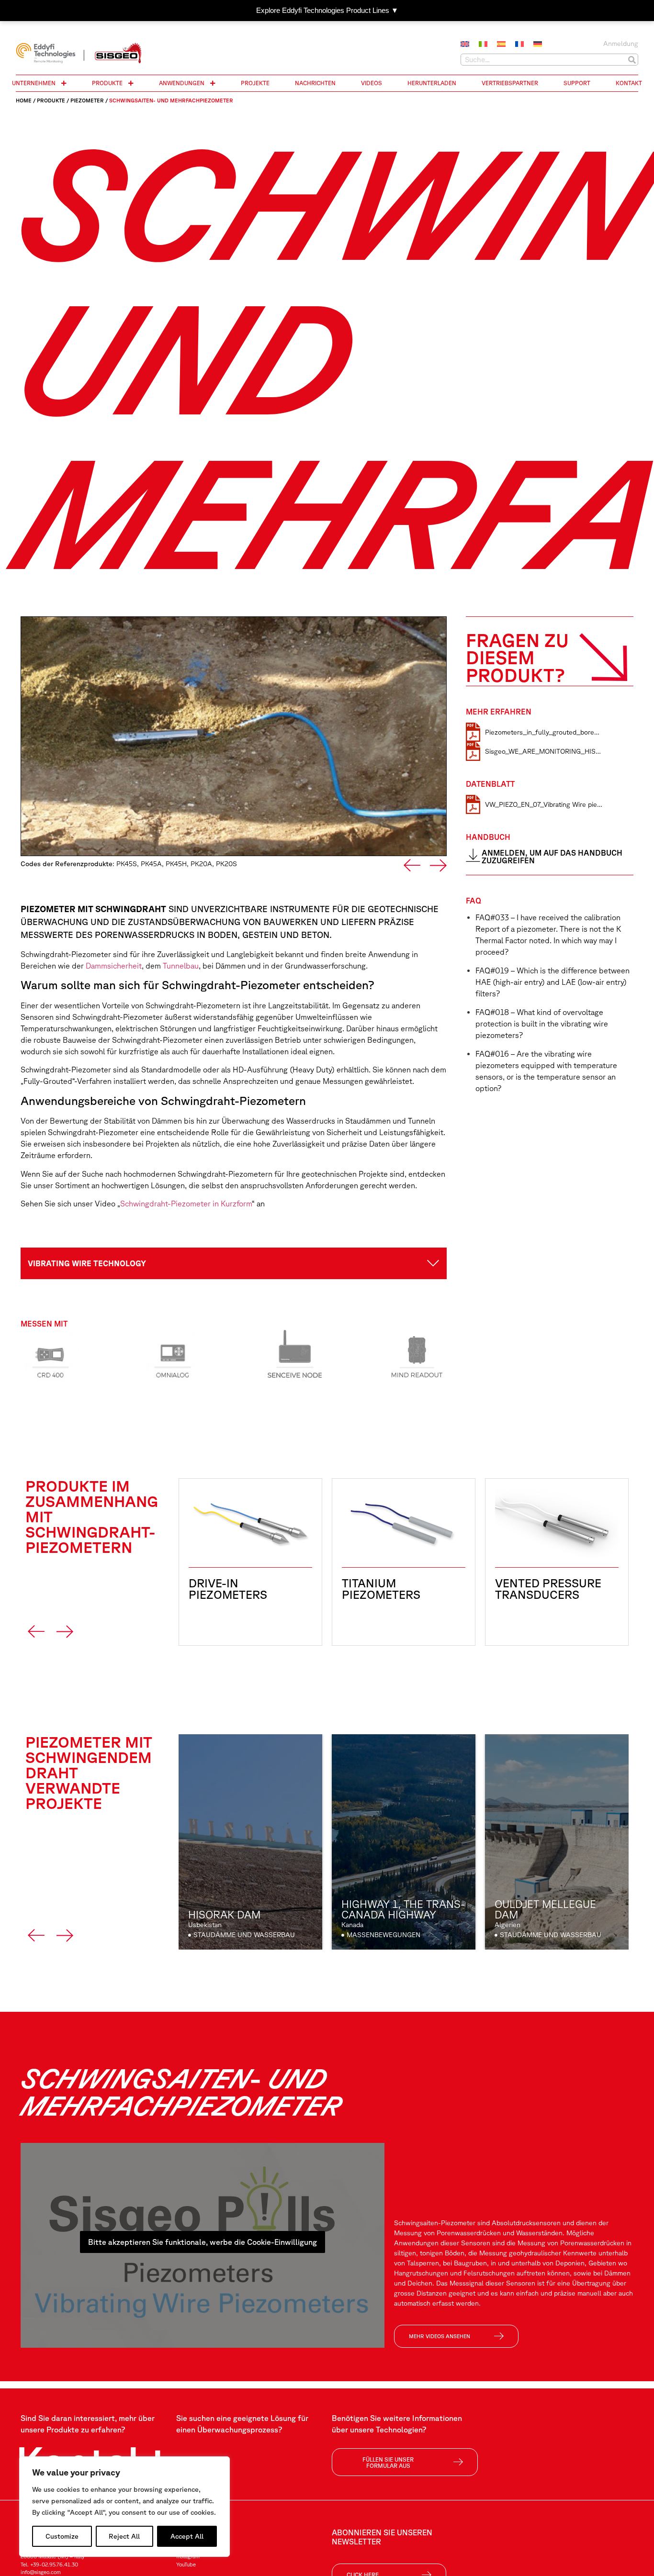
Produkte (51, 100)
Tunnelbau (181, 966)
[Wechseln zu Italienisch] (483, 45)
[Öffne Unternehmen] (64, 83)
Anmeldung (621, 44)
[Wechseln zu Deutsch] (538, 45)
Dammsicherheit (114, 966)
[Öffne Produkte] (131, 83)
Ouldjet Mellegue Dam (545, 1909)
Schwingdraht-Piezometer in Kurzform (186, 1204)
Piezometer (87, 100)
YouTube (186, 2564)
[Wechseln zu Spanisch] (501, 45)
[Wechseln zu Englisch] (465, 45)
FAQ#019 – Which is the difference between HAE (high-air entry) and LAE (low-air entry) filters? (553, 982)
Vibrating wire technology (87, 1263)
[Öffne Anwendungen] (213, 83)
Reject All (124, 2536)
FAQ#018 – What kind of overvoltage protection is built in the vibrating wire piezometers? (542, 1024)
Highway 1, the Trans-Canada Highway (403, 1909)
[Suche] (632, 60)
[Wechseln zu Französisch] (519, 45)
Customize (62, 2536)
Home (24, 100)
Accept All (187, 2536)
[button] (412, 865)
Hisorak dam (224, 1914)
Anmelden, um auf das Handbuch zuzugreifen (552, 857)
